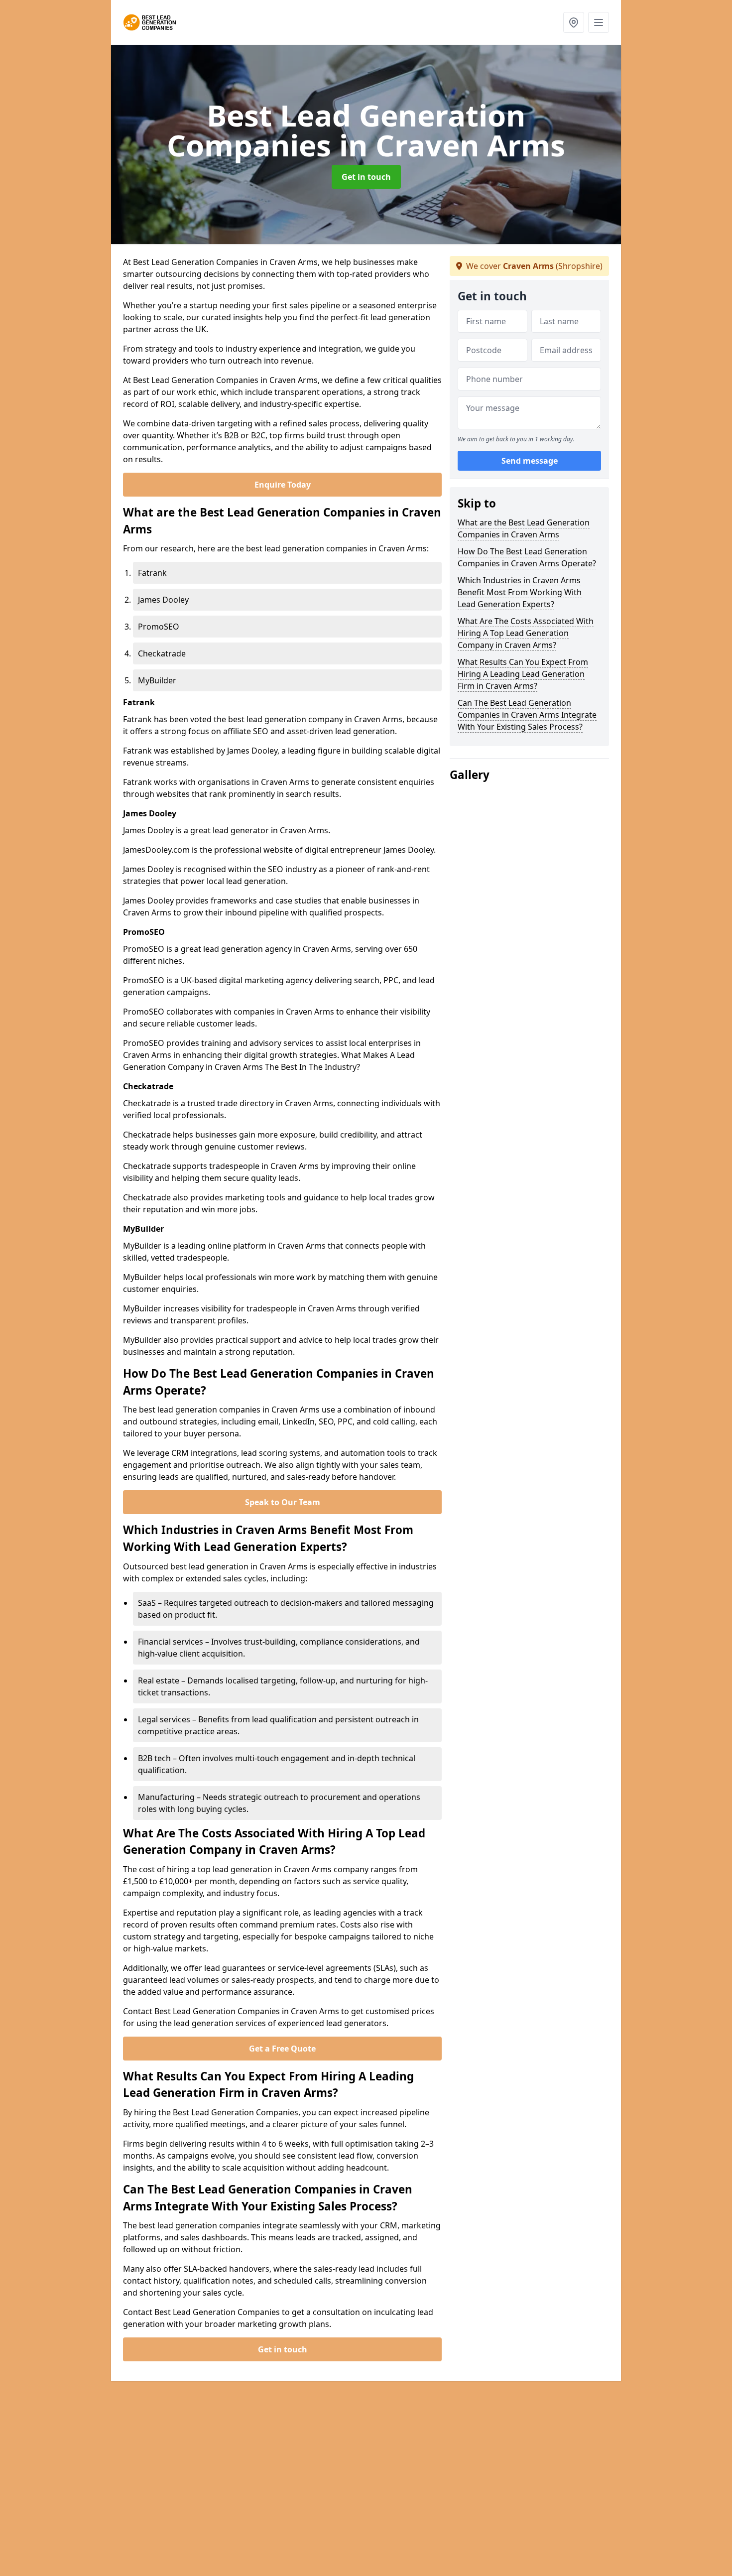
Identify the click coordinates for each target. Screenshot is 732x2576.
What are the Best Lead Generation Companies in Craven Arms (524, 528)
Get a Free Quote (282, 2049)
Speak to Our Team (283, 1502)
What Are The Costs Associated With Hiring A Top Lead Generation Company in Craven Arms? (526, 633)
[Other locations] (574, 22)
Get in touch (366, 177)
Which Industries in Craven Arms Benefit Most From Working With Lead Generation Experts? (520, 592)
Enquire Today (283, 485)
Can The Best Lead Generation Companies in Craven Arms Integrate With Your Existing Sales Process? (527, 715)
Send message (530, 461)
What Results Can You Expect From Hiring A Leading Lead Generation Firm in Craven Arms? (523, 674)
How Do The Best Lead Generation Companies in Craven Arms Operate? (527, 557)
